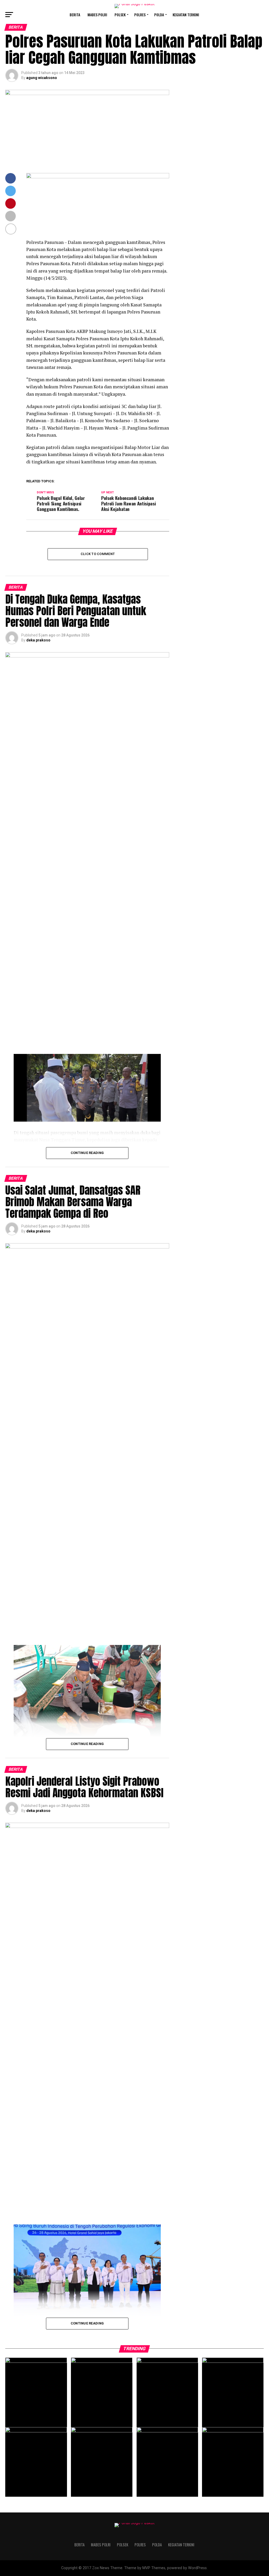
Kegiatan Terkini (186, 15)
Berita (75, 15)
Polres (140, 15)
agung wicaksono (42, 78)
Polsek (120, 15)
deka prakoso (38, 640)
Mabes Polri (97, 15)
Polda (159, 15)
